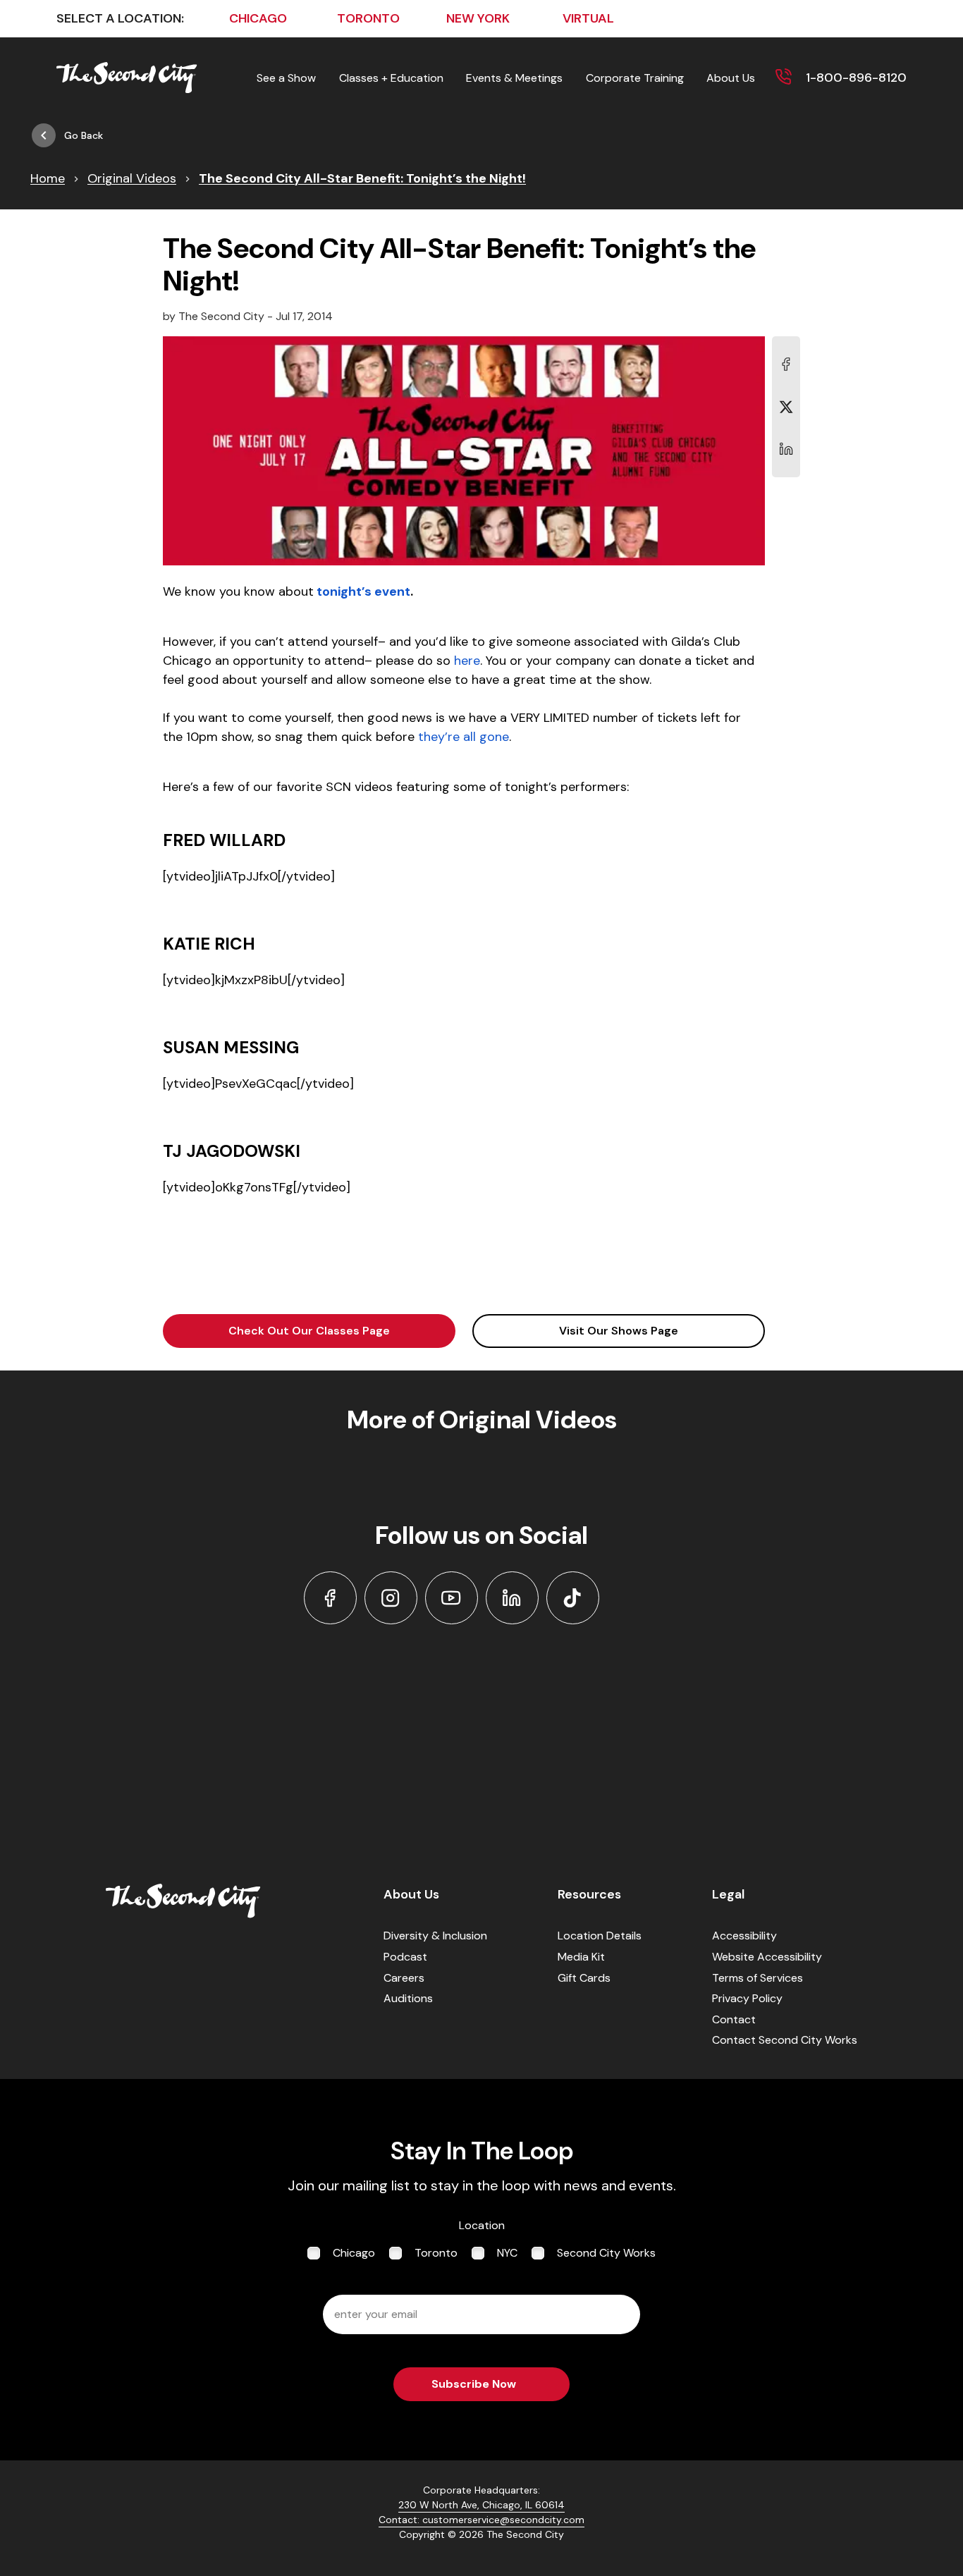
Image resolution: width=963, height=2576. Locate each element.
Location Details (600, 1936)
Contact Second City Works (785, 2040)
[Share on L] (786, 364)
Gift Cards (584, 1978)
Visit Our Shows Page (619, 1331)
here (467, 661)
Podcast (405, 1957)
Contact (734, 2019)
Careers (404, 1978)
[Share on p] (786, 449)
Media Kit (581, 1957)
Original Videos (132, 178)
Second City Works (606, 2253)
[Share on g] (786, 407)
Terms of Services (757, 1978)
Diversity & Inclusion (435, 1936)
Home (48, 178)
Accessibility (744, 1936)
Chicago (354, 2253)
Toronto (436, 2253)
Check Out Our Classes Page (309, 1331)
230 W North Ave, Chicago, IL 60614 (481, 2505)
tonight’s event (363, 591)
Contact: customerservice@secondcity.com (481, 2520)
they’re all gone (464, 737)
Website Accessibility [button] (767, 1957)
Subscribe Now (474, 2384)
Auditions (408, 1998)
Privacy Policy (747, 1998)
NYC (507, 2253)
